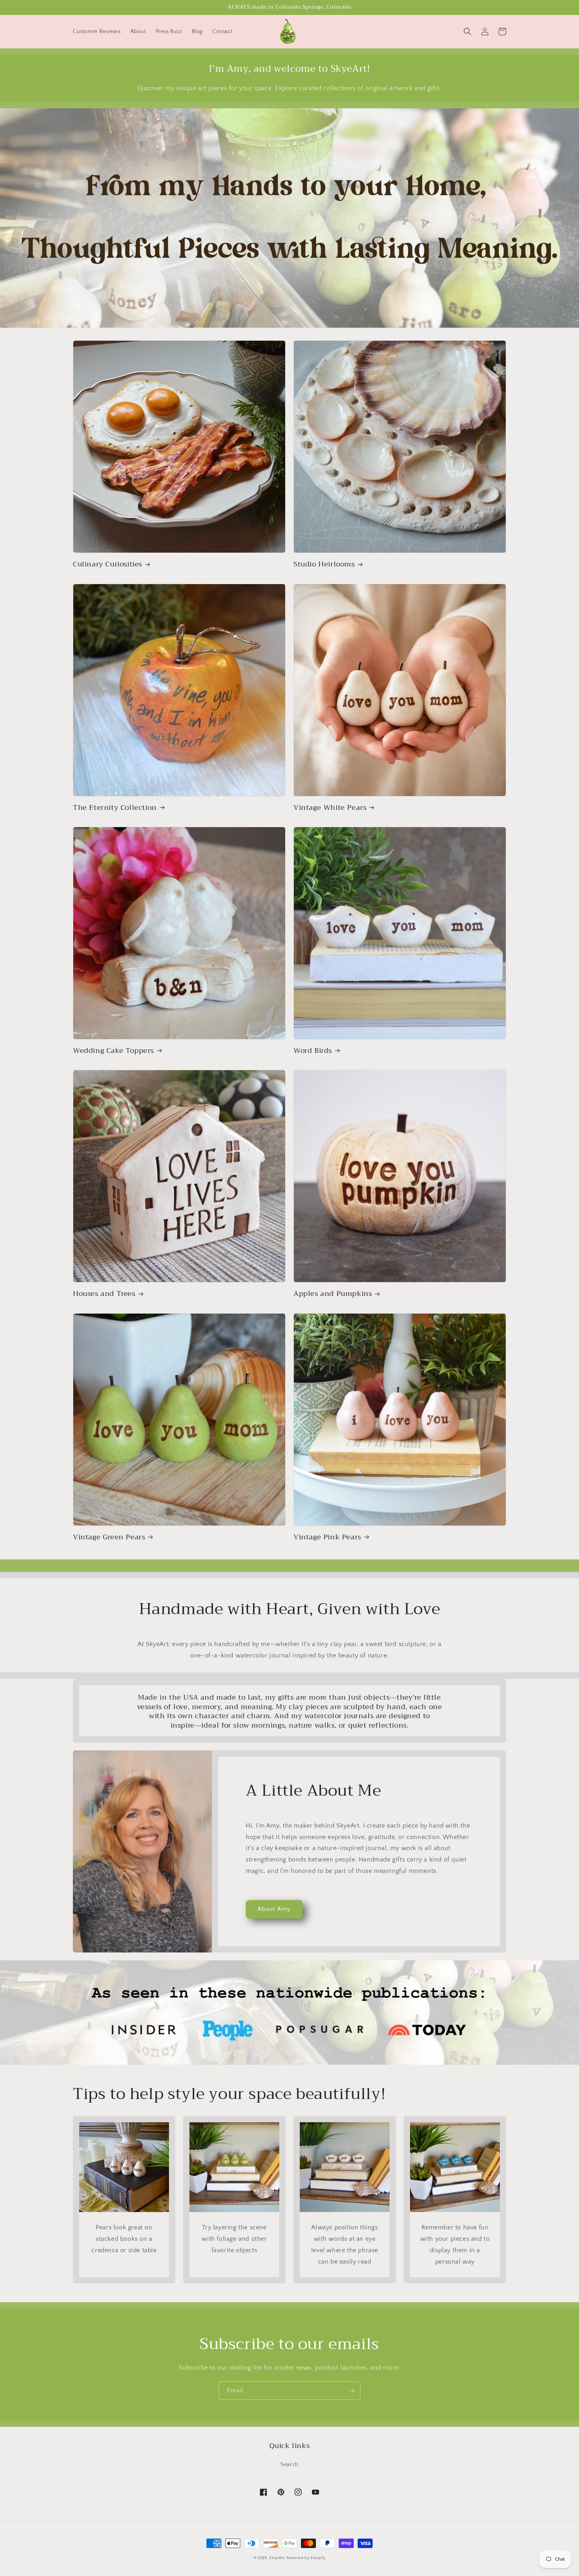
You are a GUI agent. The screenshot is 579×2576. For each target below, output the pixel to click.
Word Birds (313, 1051)
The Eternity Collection (115, 808)
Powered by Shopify (306, 2558)
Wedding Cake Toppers (113, 1051)
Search (289, 2465)
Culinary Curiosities (108, 564)
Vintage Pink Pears (327, 1537)
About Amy (274, 1909)
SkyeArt (277, 2558)
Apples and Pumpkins (333, 1294)
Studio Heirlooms (324, 564)
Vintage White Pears (330, 808)
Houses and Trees (104, 1294)
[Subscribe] (351, 2391)
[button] (468, 32)
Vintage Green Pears (109, 1537)
